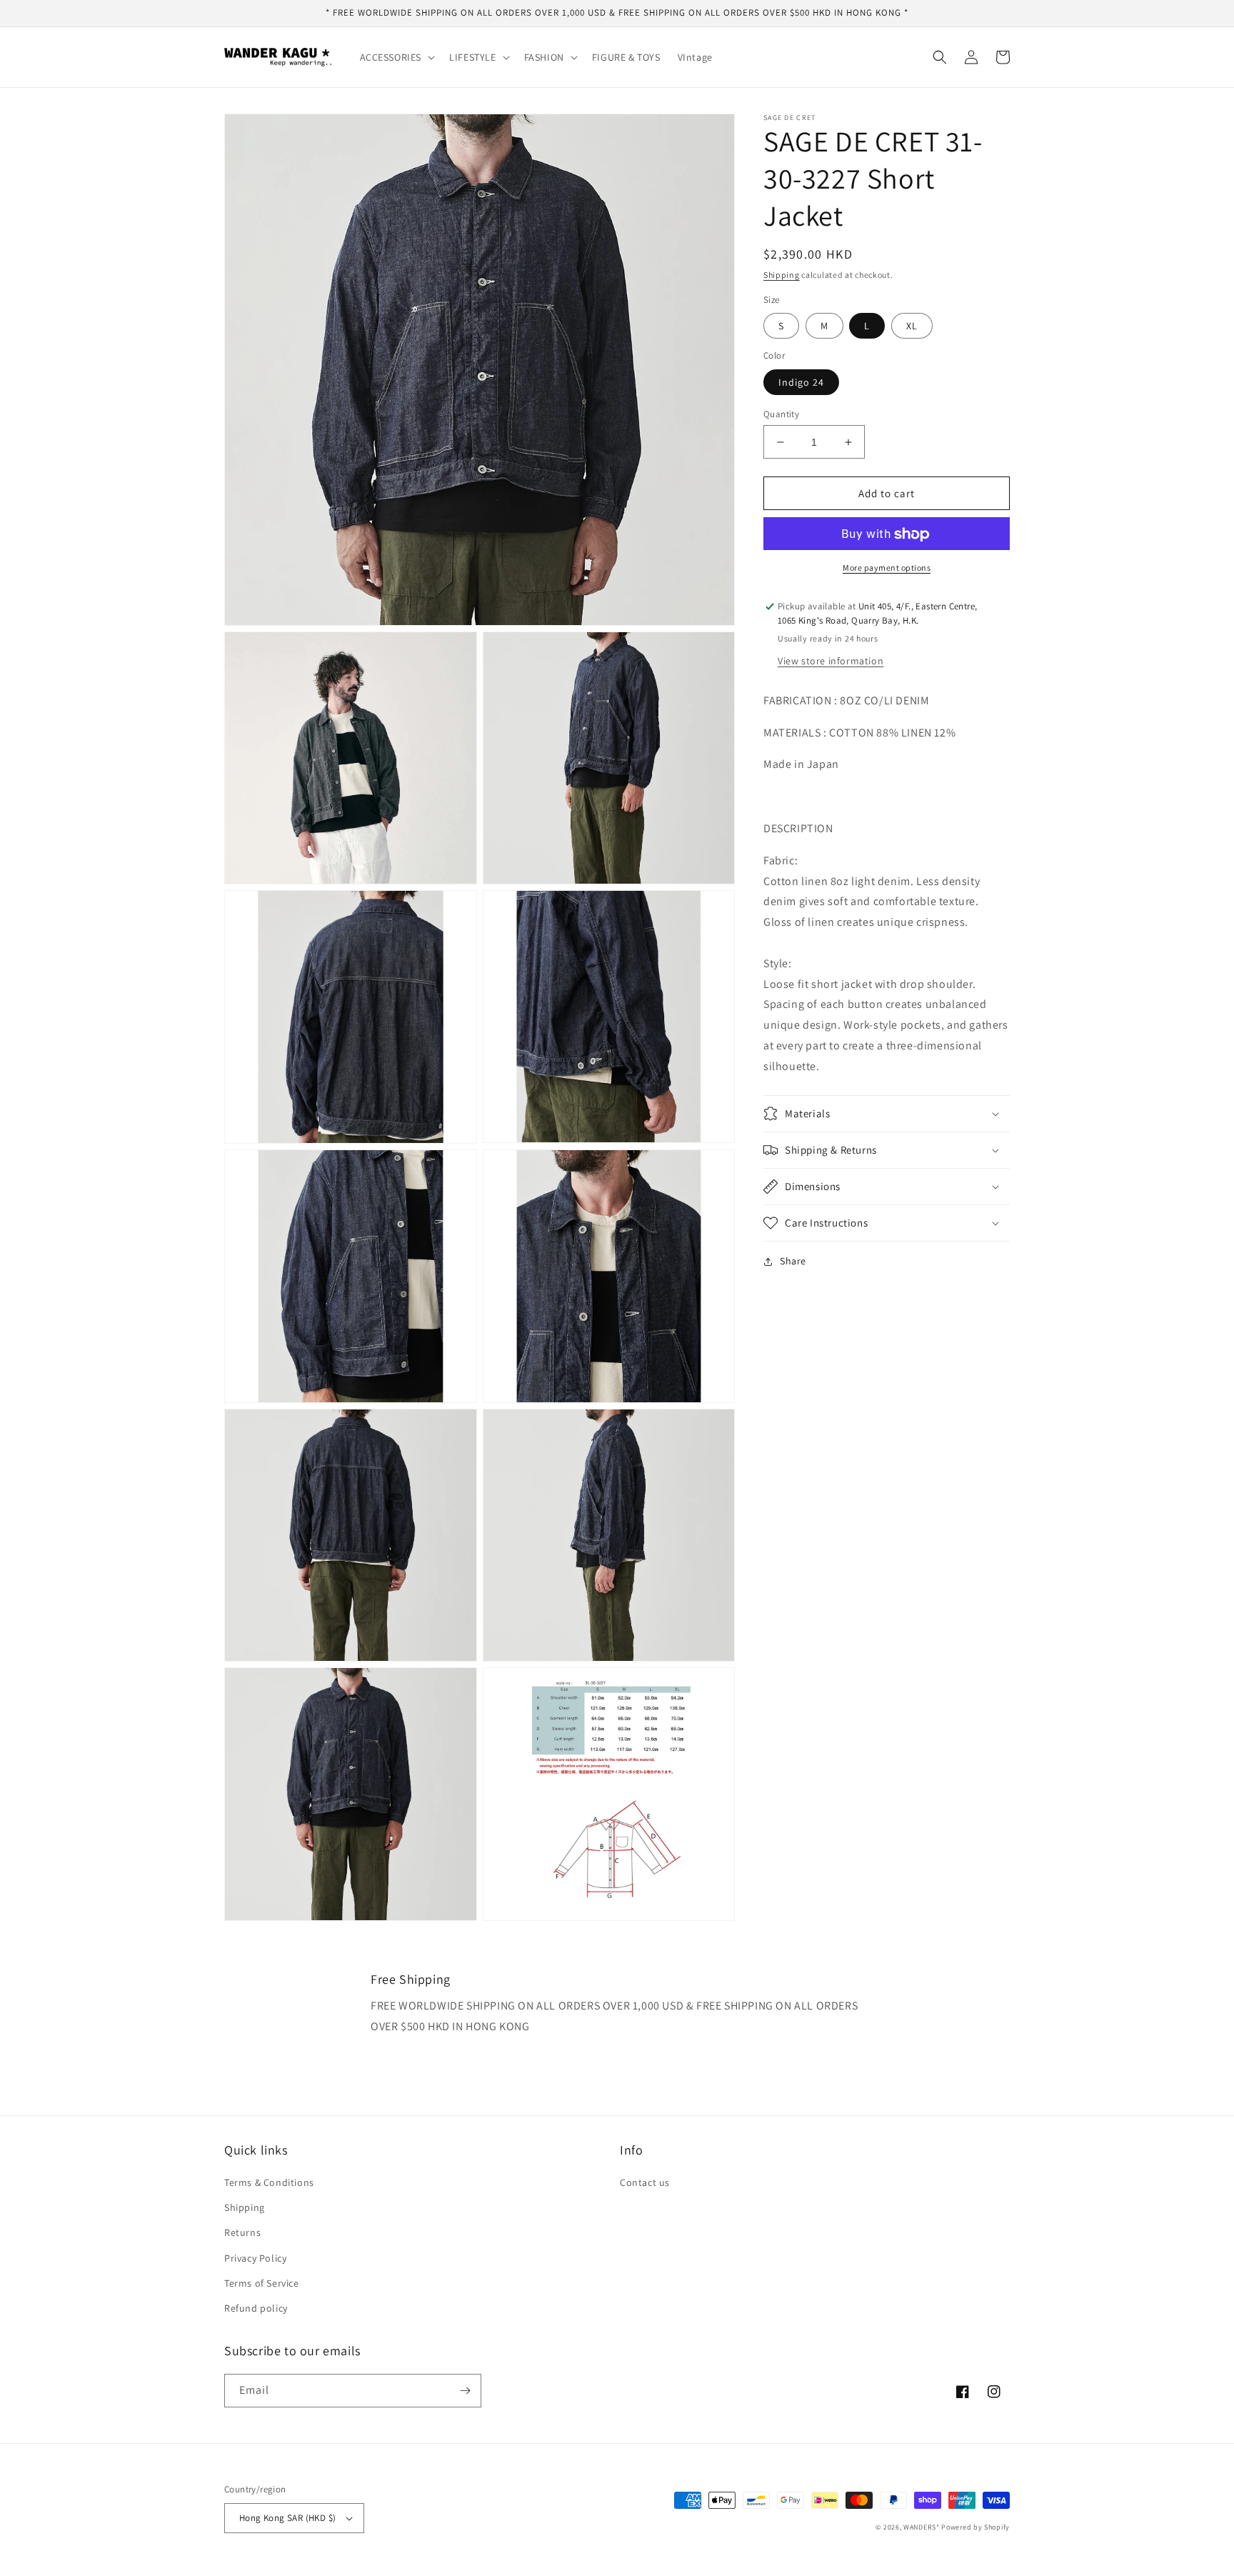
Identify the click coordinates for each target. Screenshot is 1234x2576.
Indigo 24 (801, 382)
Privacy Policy (255, 2258)
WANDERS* (922, 2527)
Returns (242, 2232)
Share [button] (793, 1261)
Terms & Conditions (269, 2182)
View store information (831, 661)
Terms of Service (262, 2283)
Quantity (781, 414)
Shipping (782, 275)
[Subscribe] (465, 2391)
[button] (396, 57)
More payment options (887, 568)
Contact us (645, 2182)
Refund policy (256, 2308)
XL (912, 326)
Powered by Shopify (975, 2527)
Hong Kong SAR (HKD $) (287, 2518)
